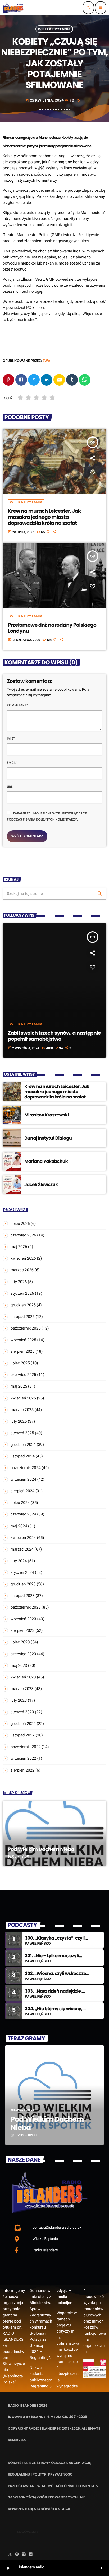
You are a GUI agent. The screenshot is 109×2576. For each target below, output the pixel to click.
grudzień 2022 (23, 1724)
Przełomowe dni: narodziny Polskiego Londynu (52, 628)
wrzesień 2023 (23, 1619)
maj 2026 (19, 1247)
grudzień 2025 (23, 1305)
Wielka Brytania (54, 29)
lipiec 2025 (20, 1363)
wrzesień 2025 (23, 1340)
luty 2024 (19, 1561)
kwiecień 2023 (23, 1677)
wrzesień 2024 (23, 1479)
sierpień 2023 (22, 1630)
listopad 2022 (23, 1735)
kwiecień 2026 (23, 1258)
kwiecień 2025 (23, 1398)
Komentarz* (17, 705)
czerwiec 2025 (23, 1375)
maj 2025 (19, 1386)
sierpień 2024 (22, 1491)
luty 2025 (19, 1421)
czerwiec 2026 (23, 1235)
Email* (12, 763)
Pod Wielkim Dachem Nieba (41, 1849)
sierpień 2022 (22, 1770)
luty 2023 (19, 1700)
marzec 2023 (22, 1689)
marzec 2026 (22, 1270)
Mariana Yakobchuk (46, 1161)
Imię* (11, 739)
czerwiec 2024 (23, 1514)
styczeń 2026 (22, 1293)
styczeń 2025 (22, 1433)
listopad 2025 (23, 1317)
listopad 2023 (23, 1596)
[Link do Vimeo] (14, 8)
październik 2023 (26, 1607)
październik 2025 (26, 1328)
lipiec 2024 (20, 1503)
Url (10, 787)
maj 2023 (19, 1666)
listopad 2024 (23, 1456)
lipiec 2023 (20, 1642)
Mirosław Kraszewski (47, 1115)
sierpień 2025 (22, 1351)
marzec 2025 (22, 1410)
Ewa (47, 361)
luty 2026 (19, 1282)
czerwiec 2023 (23, 1654)
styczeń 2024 (22, 1572)
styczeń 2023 (22, 1712)
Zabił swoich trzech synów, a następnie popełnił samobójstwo (54, 1036)
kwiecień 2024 (23, 1538)
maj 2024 (19, 1526)
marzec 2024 (22, 1549)
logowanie (28, 2532)
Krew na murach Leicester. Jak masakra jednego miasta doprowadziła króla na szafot (44, 517)
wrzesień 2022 (23, 1758)
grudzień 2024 (23, 1445)
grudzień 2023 (23, 1584)
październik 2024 (26, 1468)
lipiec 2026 (20, 1224)
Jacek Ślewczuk (41, 1184)
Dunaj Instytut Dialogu (48, 1138)
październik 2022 (26, 1747)
